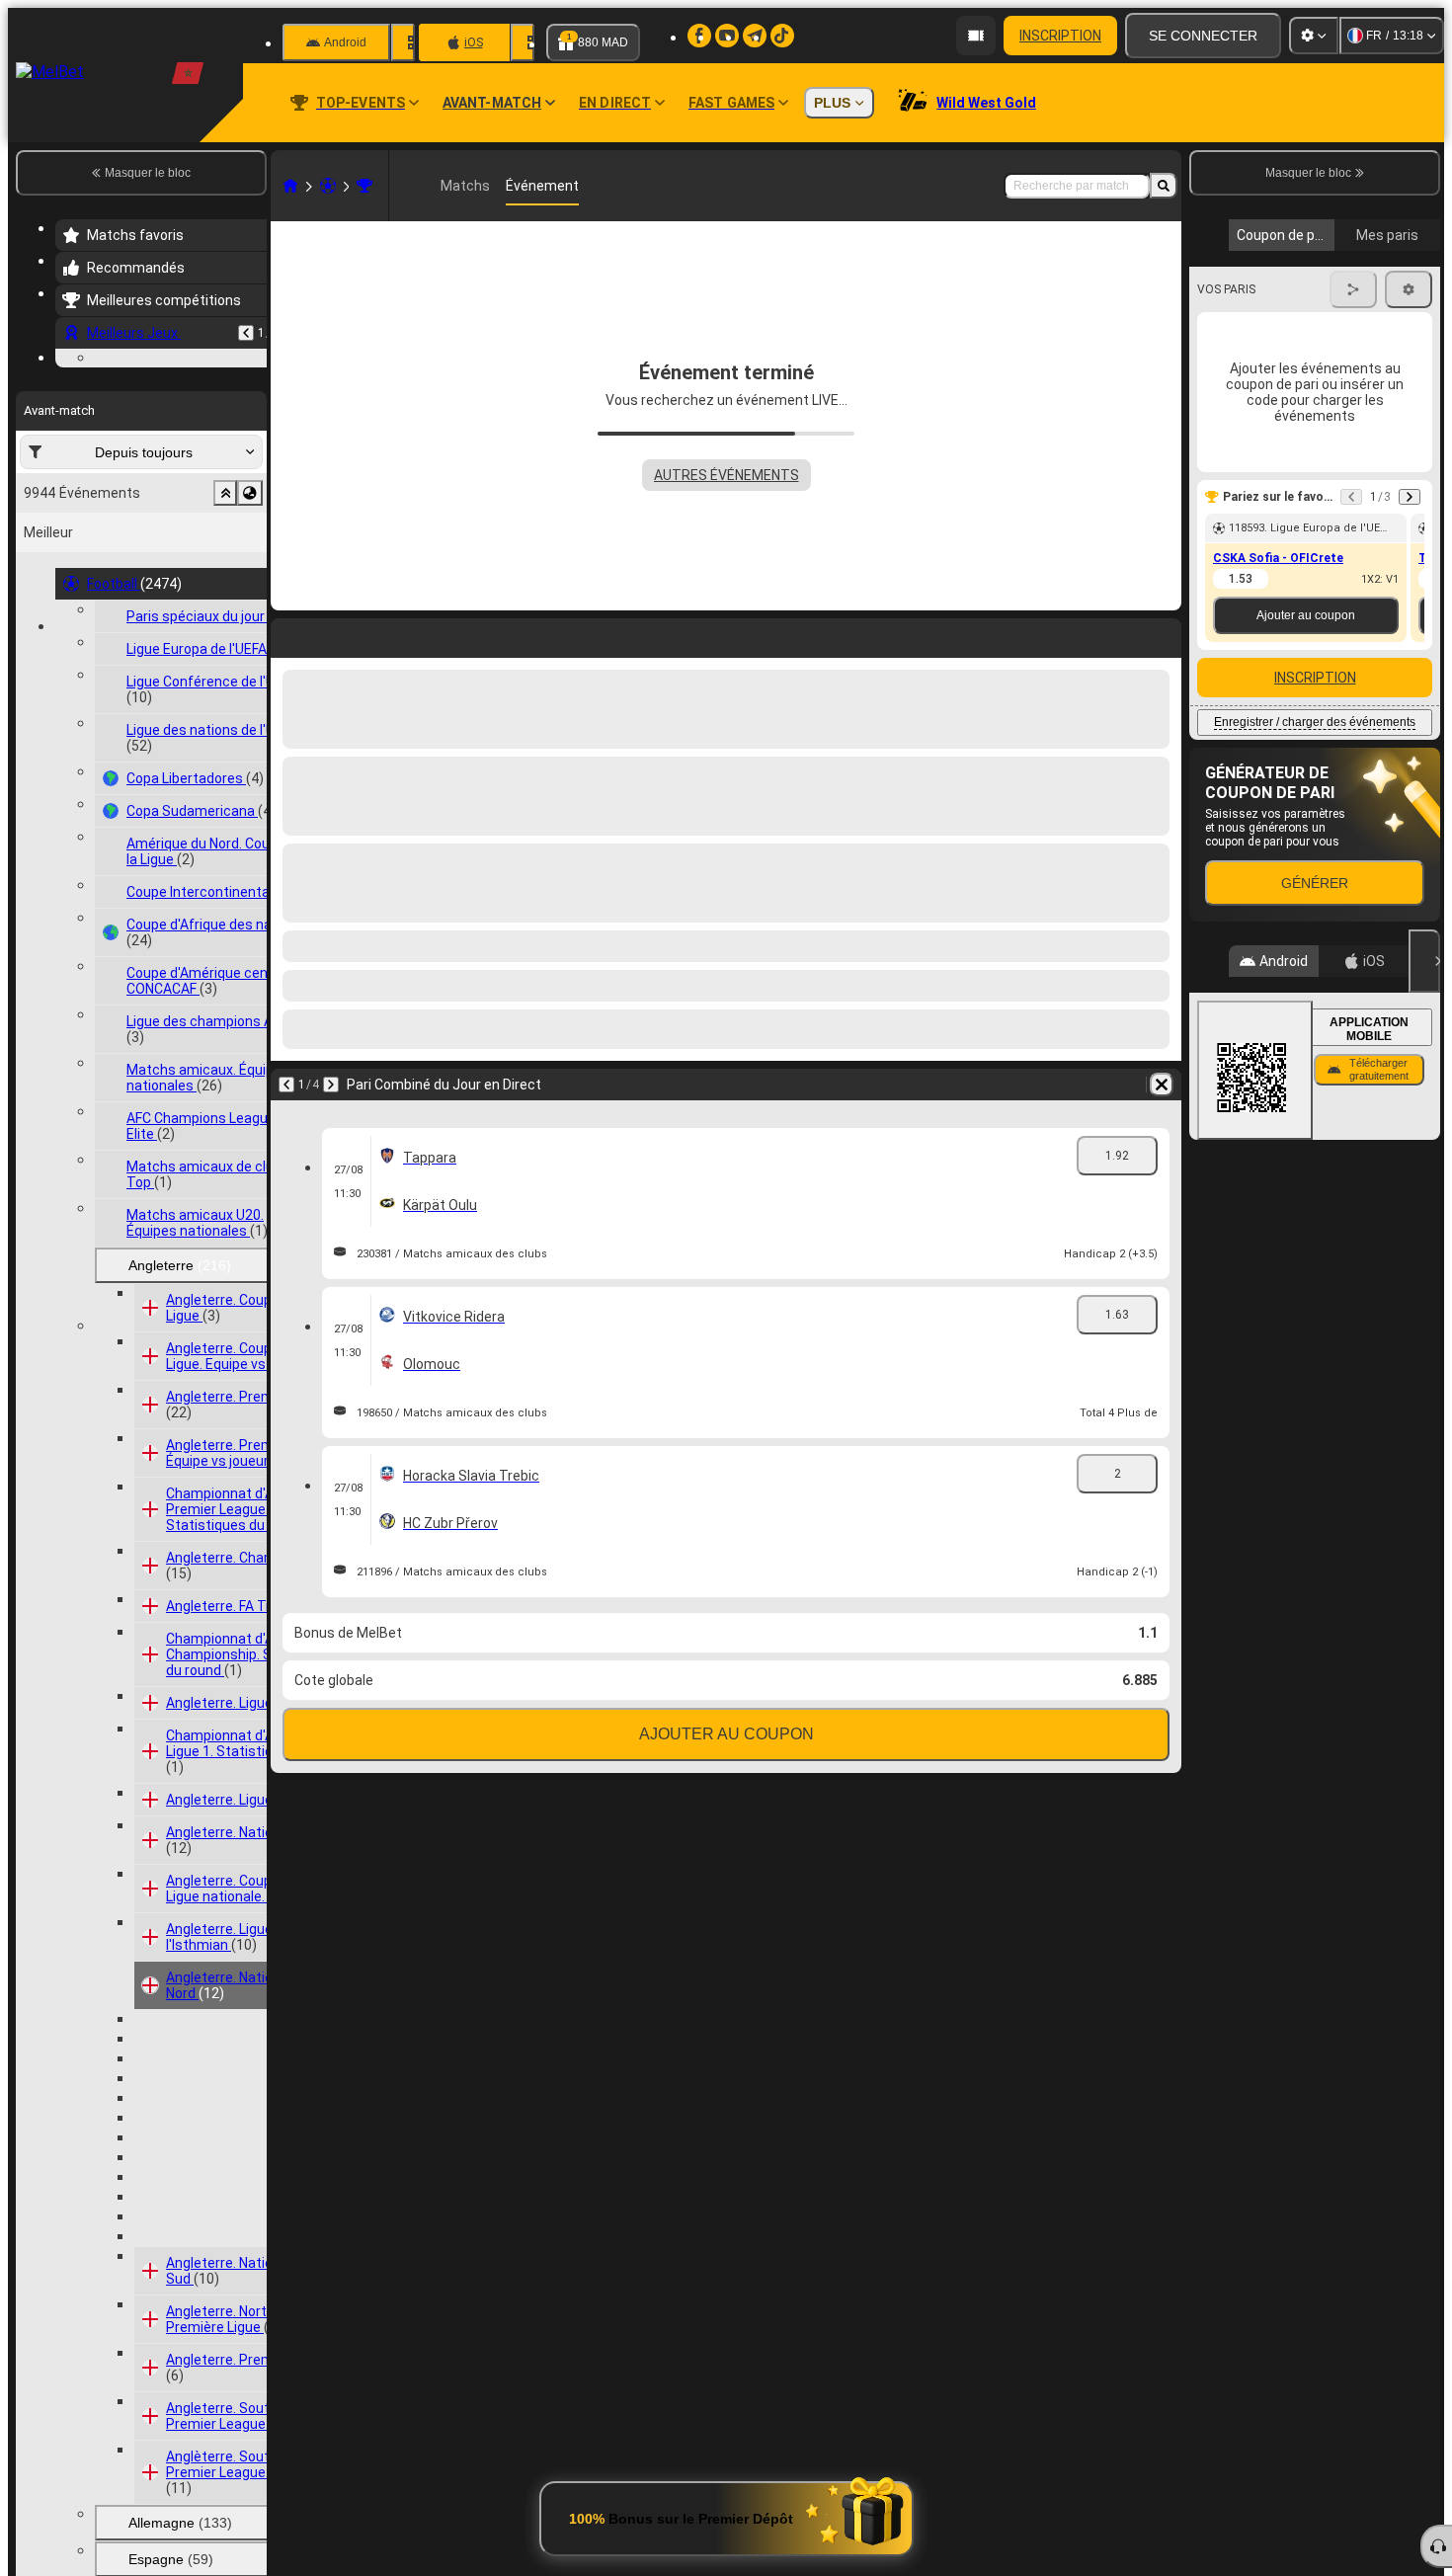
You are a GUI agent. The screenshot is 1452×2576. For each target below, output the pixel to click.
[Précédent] (246, 333)
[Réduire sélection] (225, 614)
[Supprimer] (1162, 1085)
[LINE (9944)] (290, 186)
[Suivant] (331, 1085)
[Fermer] (1424, 961)
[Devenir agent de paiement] (976, 36)
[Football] (328, 186)
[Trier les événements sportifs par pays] (250, 614)
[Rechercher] (1164, 186)
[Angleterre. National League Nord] (364, 186)
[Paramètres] (1314, 36)
